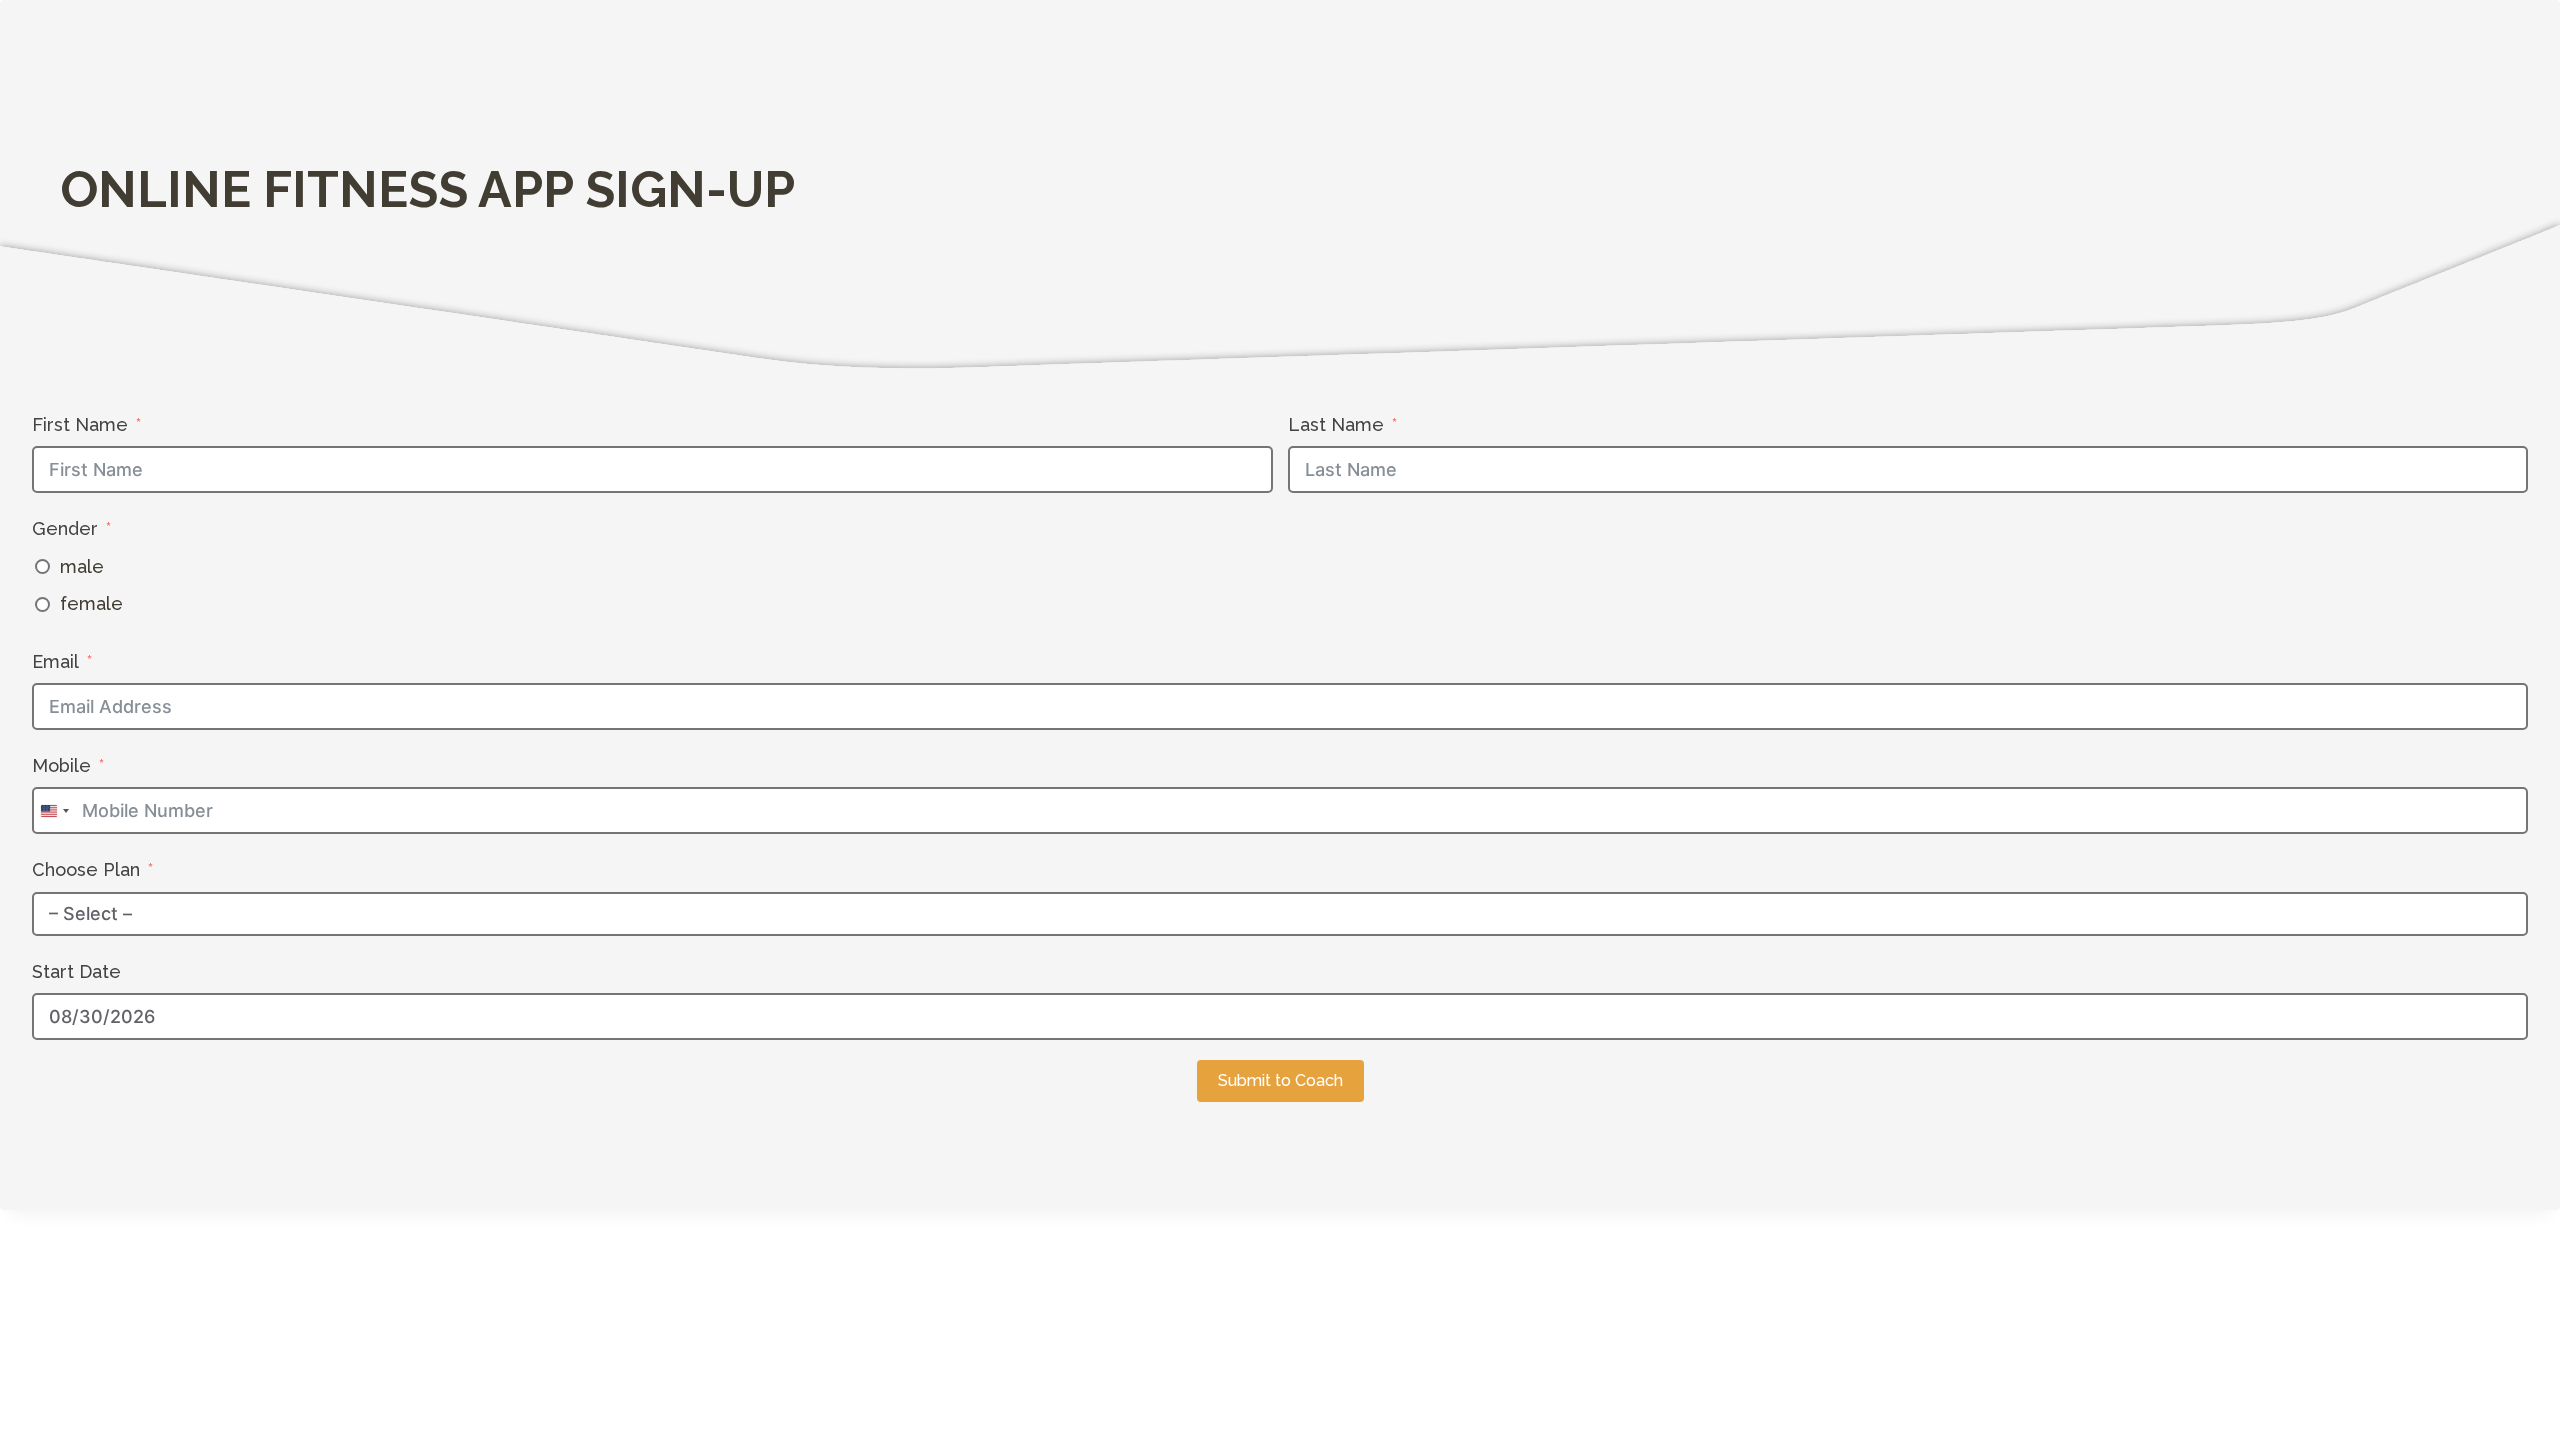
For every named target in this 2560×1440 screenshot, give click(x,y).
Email (55, 661)
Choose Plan (86, 869)
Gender (65, 528)
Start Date (76, 971)
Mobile (61, 765)
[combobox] (54, 810)
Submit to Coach (1280, 1080)
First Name (80, 424)
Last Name (1336, 424)
